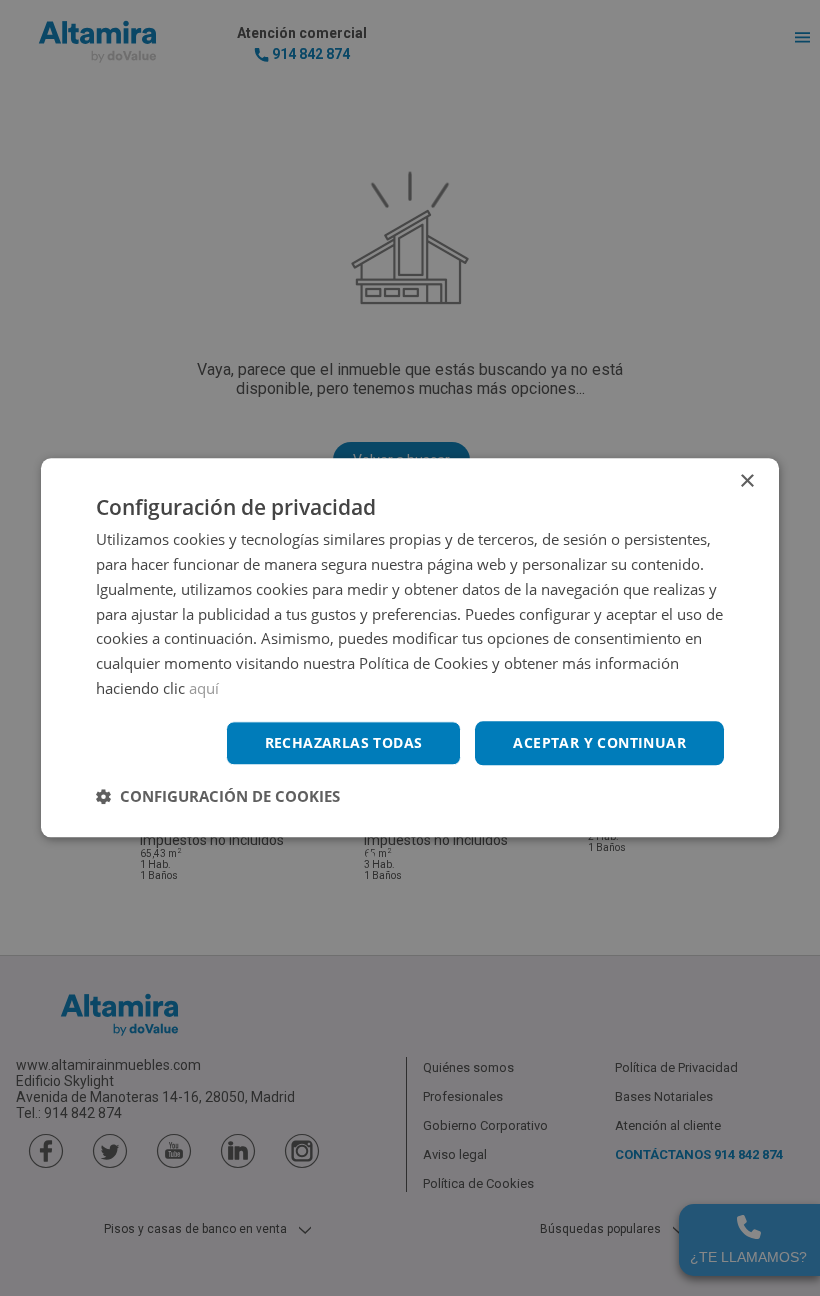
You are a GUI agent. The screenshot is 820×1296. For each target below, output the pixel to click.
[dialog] (410, 647)
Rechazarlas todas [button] (344, 742)
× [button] (746, 481)
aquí (204, 688)
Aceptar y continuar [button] (599, 742)
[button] (218, 797)
